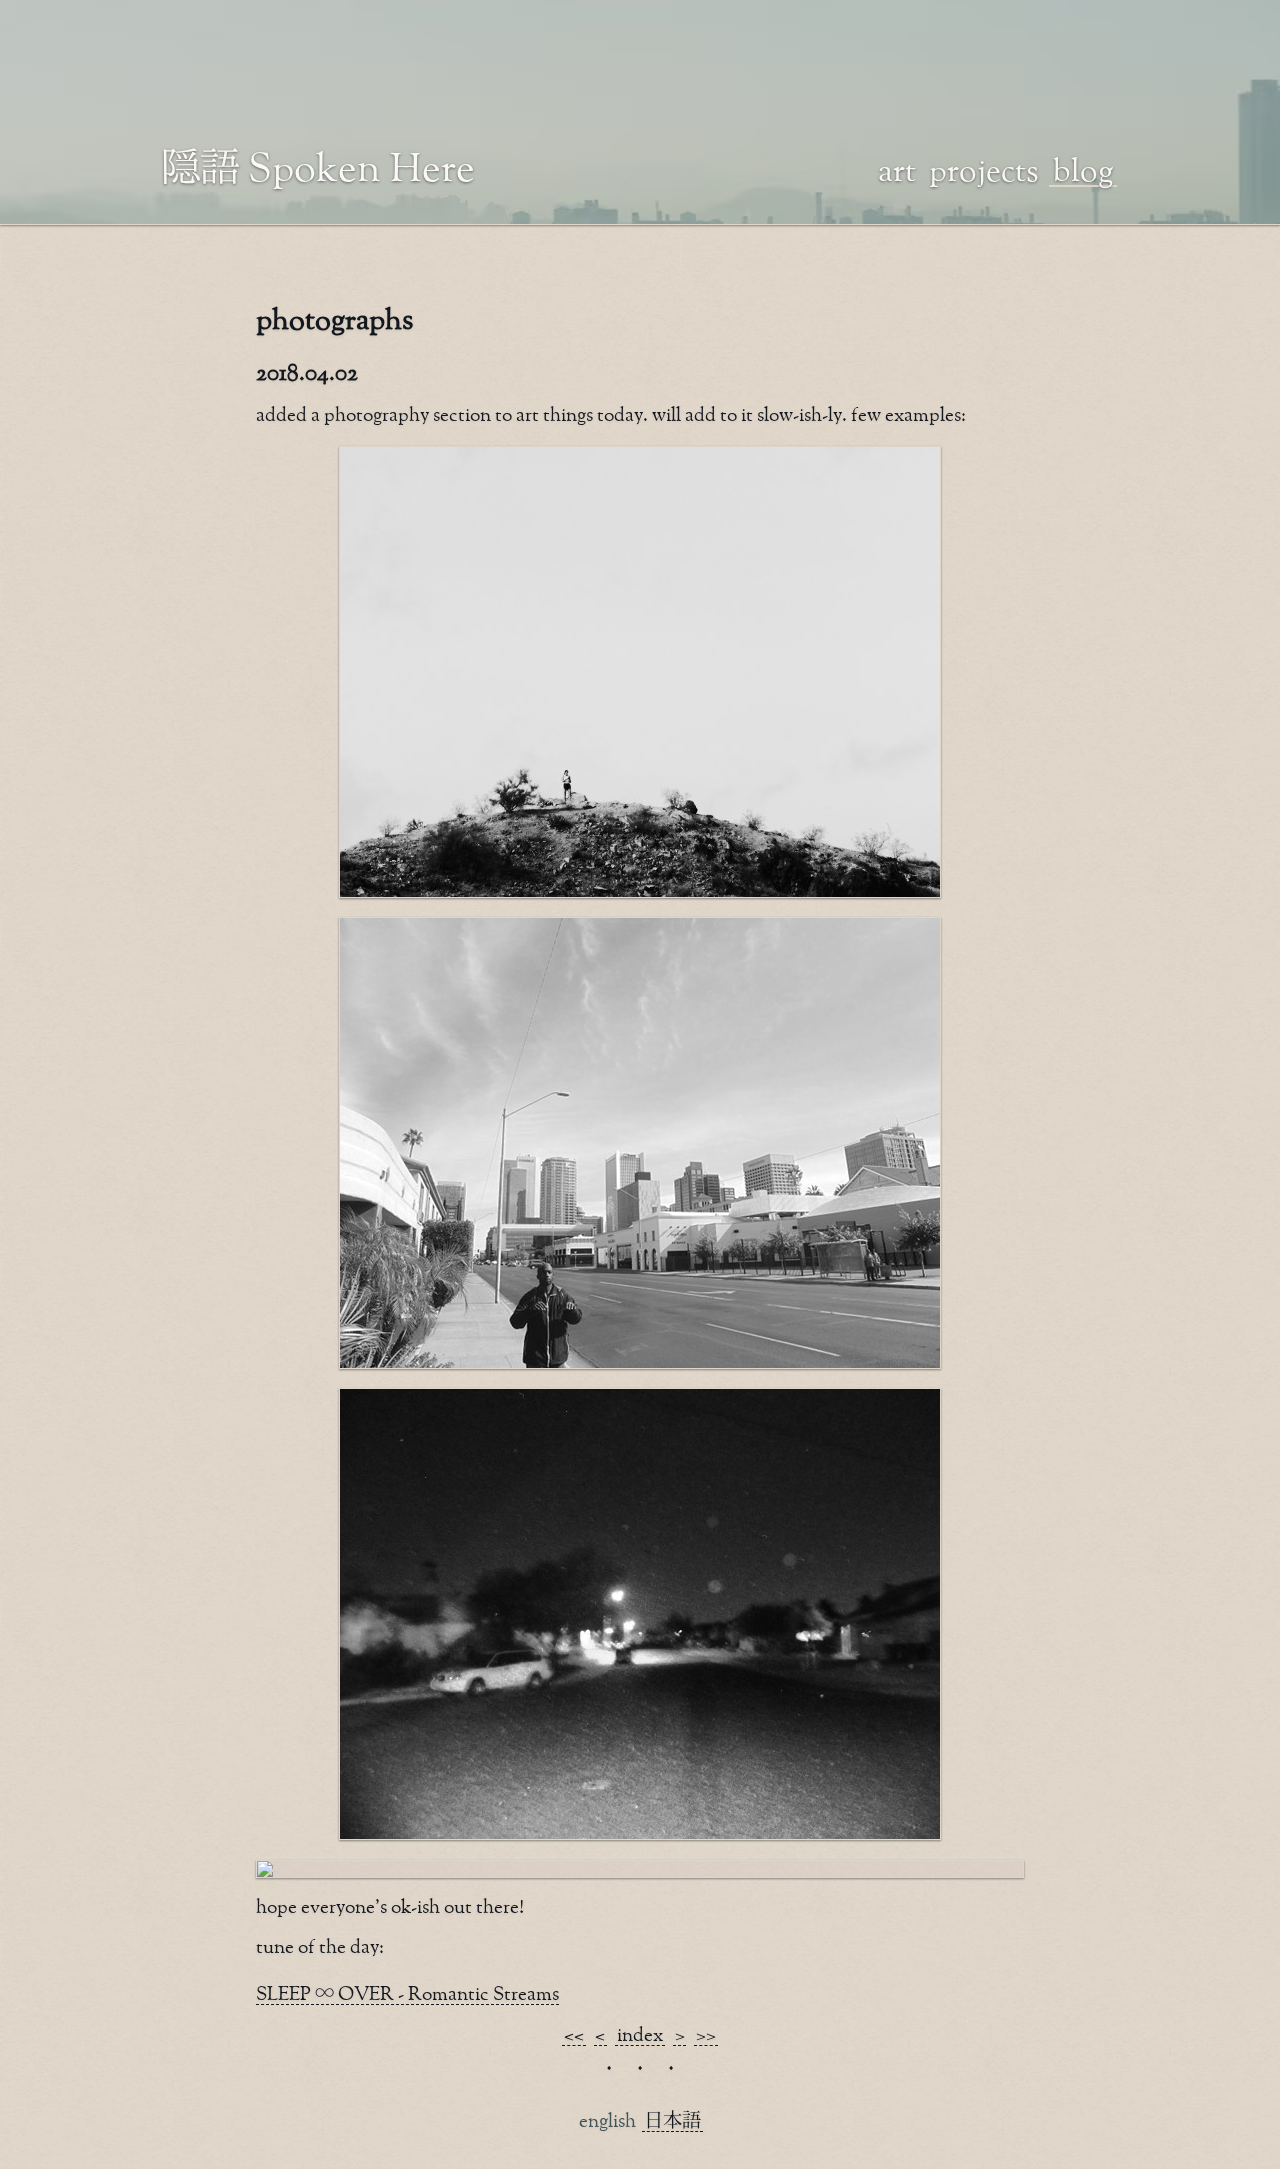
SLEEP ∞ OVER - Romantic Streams (407, 1994)
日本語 (672, 2121)
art (897, 169)
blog (1083, 169)
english (607, 2121)
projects (984, 169)
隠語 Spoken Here (319, 166)
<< (574, 2035)
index (640, 2035)
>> (706, 2035)
